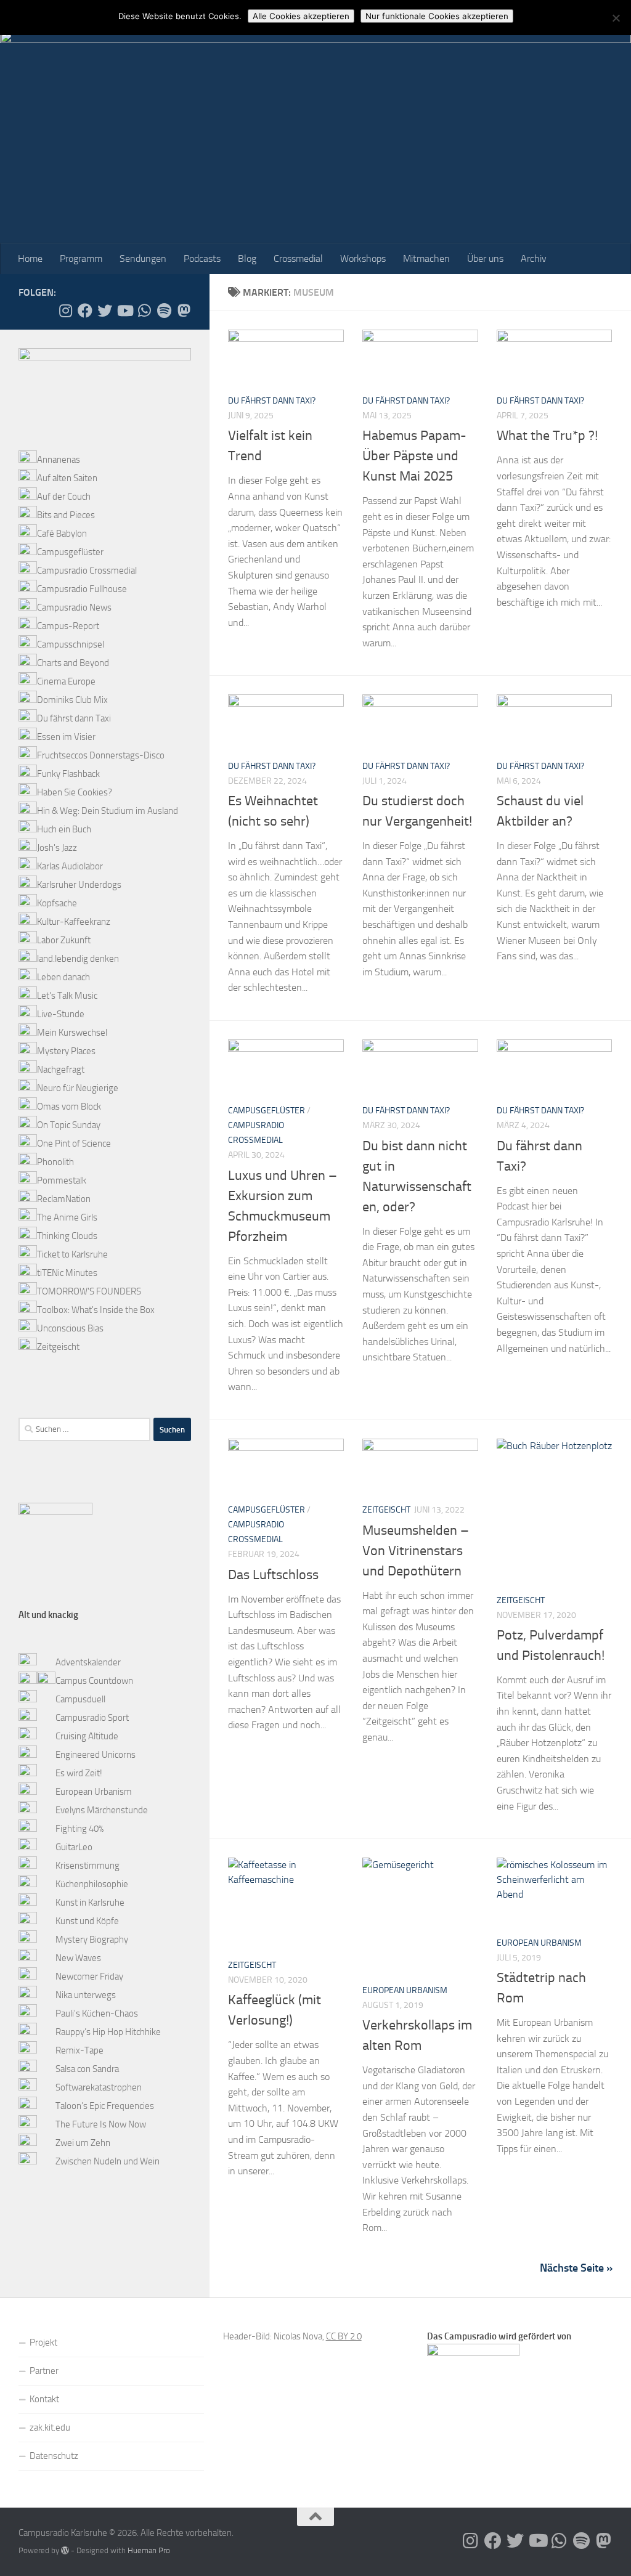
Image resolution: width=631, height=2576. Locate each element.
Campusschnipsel (71, 644)
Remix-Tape (79, 2050)
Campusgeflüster (267, 1111)
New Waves (78, 1958)
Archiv (534, 258)
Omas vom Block (69, 1107)
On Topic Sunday (69, 1125)
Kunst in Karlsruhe (90, 1903)
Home (30, 258)
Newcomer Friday (89, 1977)
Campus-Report (68, 626)
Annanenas (59, 460)
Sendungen (143, 258)
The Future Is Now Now (101, 2124)
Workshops (363, 258)
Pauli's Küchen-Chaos (97, 2013)
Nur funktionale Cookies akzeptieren (437, 16)
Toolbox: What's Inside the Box (96, 1310)
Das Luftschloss (273, 1575)
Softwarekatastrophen (99, 2087)
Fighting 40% (79, 1829)
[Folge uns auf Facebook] (85, 311)
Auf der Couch (64, 497)
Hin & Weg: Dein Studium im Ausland (108, 811)
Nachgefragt (61, 1070)
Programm (81, 258)
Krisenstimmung (88, 1866)
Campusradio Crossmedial (87, 571)
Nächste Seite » (576, 2268)
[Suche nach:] (84, 1429)
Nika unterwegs (86, 1995)
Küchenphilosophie (92, 1884)
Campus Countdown (94, 1681)
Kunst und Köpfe (87, 1921)
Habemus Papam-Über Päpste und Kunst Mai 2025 (414, 456)
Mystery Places (66, 1051)
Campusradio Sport (92, 1718)
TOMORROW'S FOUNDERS (89, 1291)
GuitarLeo (74, 1847)
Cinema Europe (66, 681)
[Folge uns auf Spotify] (164, 311)
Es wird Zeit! (79, 1773)
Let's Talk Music (67, 996)
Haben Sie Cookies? (75, 792)
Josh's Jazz (57, 848)
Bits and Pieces (66, 515)
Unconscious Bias (70, 1328)
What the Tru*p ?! (547, 436)
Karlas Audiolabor (70, 866)
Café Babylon (62, 534)
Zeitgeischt (386, 1510)
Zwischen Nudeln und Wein (108, 2161)
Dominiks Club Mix (72, 700)
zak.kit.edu (50, 2428)
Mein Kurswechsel (72, 1033)
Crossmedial (298, 258)
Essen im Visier (66, 737)
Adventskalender (88, 1662)
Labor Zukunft (64, 940)
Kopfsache (57, 903)
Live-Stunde (61, 1014)
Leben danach (63, 977)
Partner (44, 2371)
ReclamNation (64, 1199)
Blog (247, 258)
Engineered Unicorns (96, 1755)
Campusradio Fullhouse (82, 589)
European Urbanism (405, 1990)
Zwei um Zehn (83, 2143)
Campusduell (80, 1699)
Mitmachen (426, 258)
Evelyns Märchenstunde (102, 1810)
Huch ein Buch (64, 829)
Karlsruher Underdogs (79, 885)
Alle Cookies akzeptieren (301, 16)
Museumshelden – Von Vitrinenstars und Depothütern (416, 1551)
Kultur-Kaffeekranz (74, 922)
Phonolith (55, 1162)
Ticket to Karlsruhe (72, 1254)
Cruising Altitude (87, 1736)
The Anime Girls (67, 1217)
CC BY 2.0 (344, 2336)
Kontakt (44, 2399)
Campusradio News (74, 607)
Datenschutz (54, 2456)
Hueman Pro (149, 2550)
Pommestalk (62, 1180)
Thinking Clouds (67, 1236)
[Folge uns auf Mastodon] (184, 311)
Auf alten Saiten (67, 478)
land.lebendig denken (78, 959)
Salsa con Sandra (87, 2069)
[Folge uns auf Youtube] (124, 311)
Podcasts (202, 258)
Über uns (485, 258)
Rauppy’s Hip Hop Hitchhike (108, 2032)
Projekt (43, 2342)
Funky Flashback (68, 774)
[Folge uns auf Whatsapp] (144, 311)
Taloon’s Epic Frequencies (105, 2106)
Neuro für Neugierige (78, 1088)
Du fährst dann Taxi (74, 718)
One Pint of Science (74, 1144)
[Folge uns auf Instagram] (65, 311)
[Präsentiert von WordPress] (65, 2550)
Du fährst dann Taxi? (272, 401)
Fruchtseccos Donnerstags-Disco (101, 755)
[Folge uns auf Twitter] (105, 311)
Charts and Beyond (73, 663)
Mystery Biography (92, 1940)
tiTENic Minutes (67, 1273)
